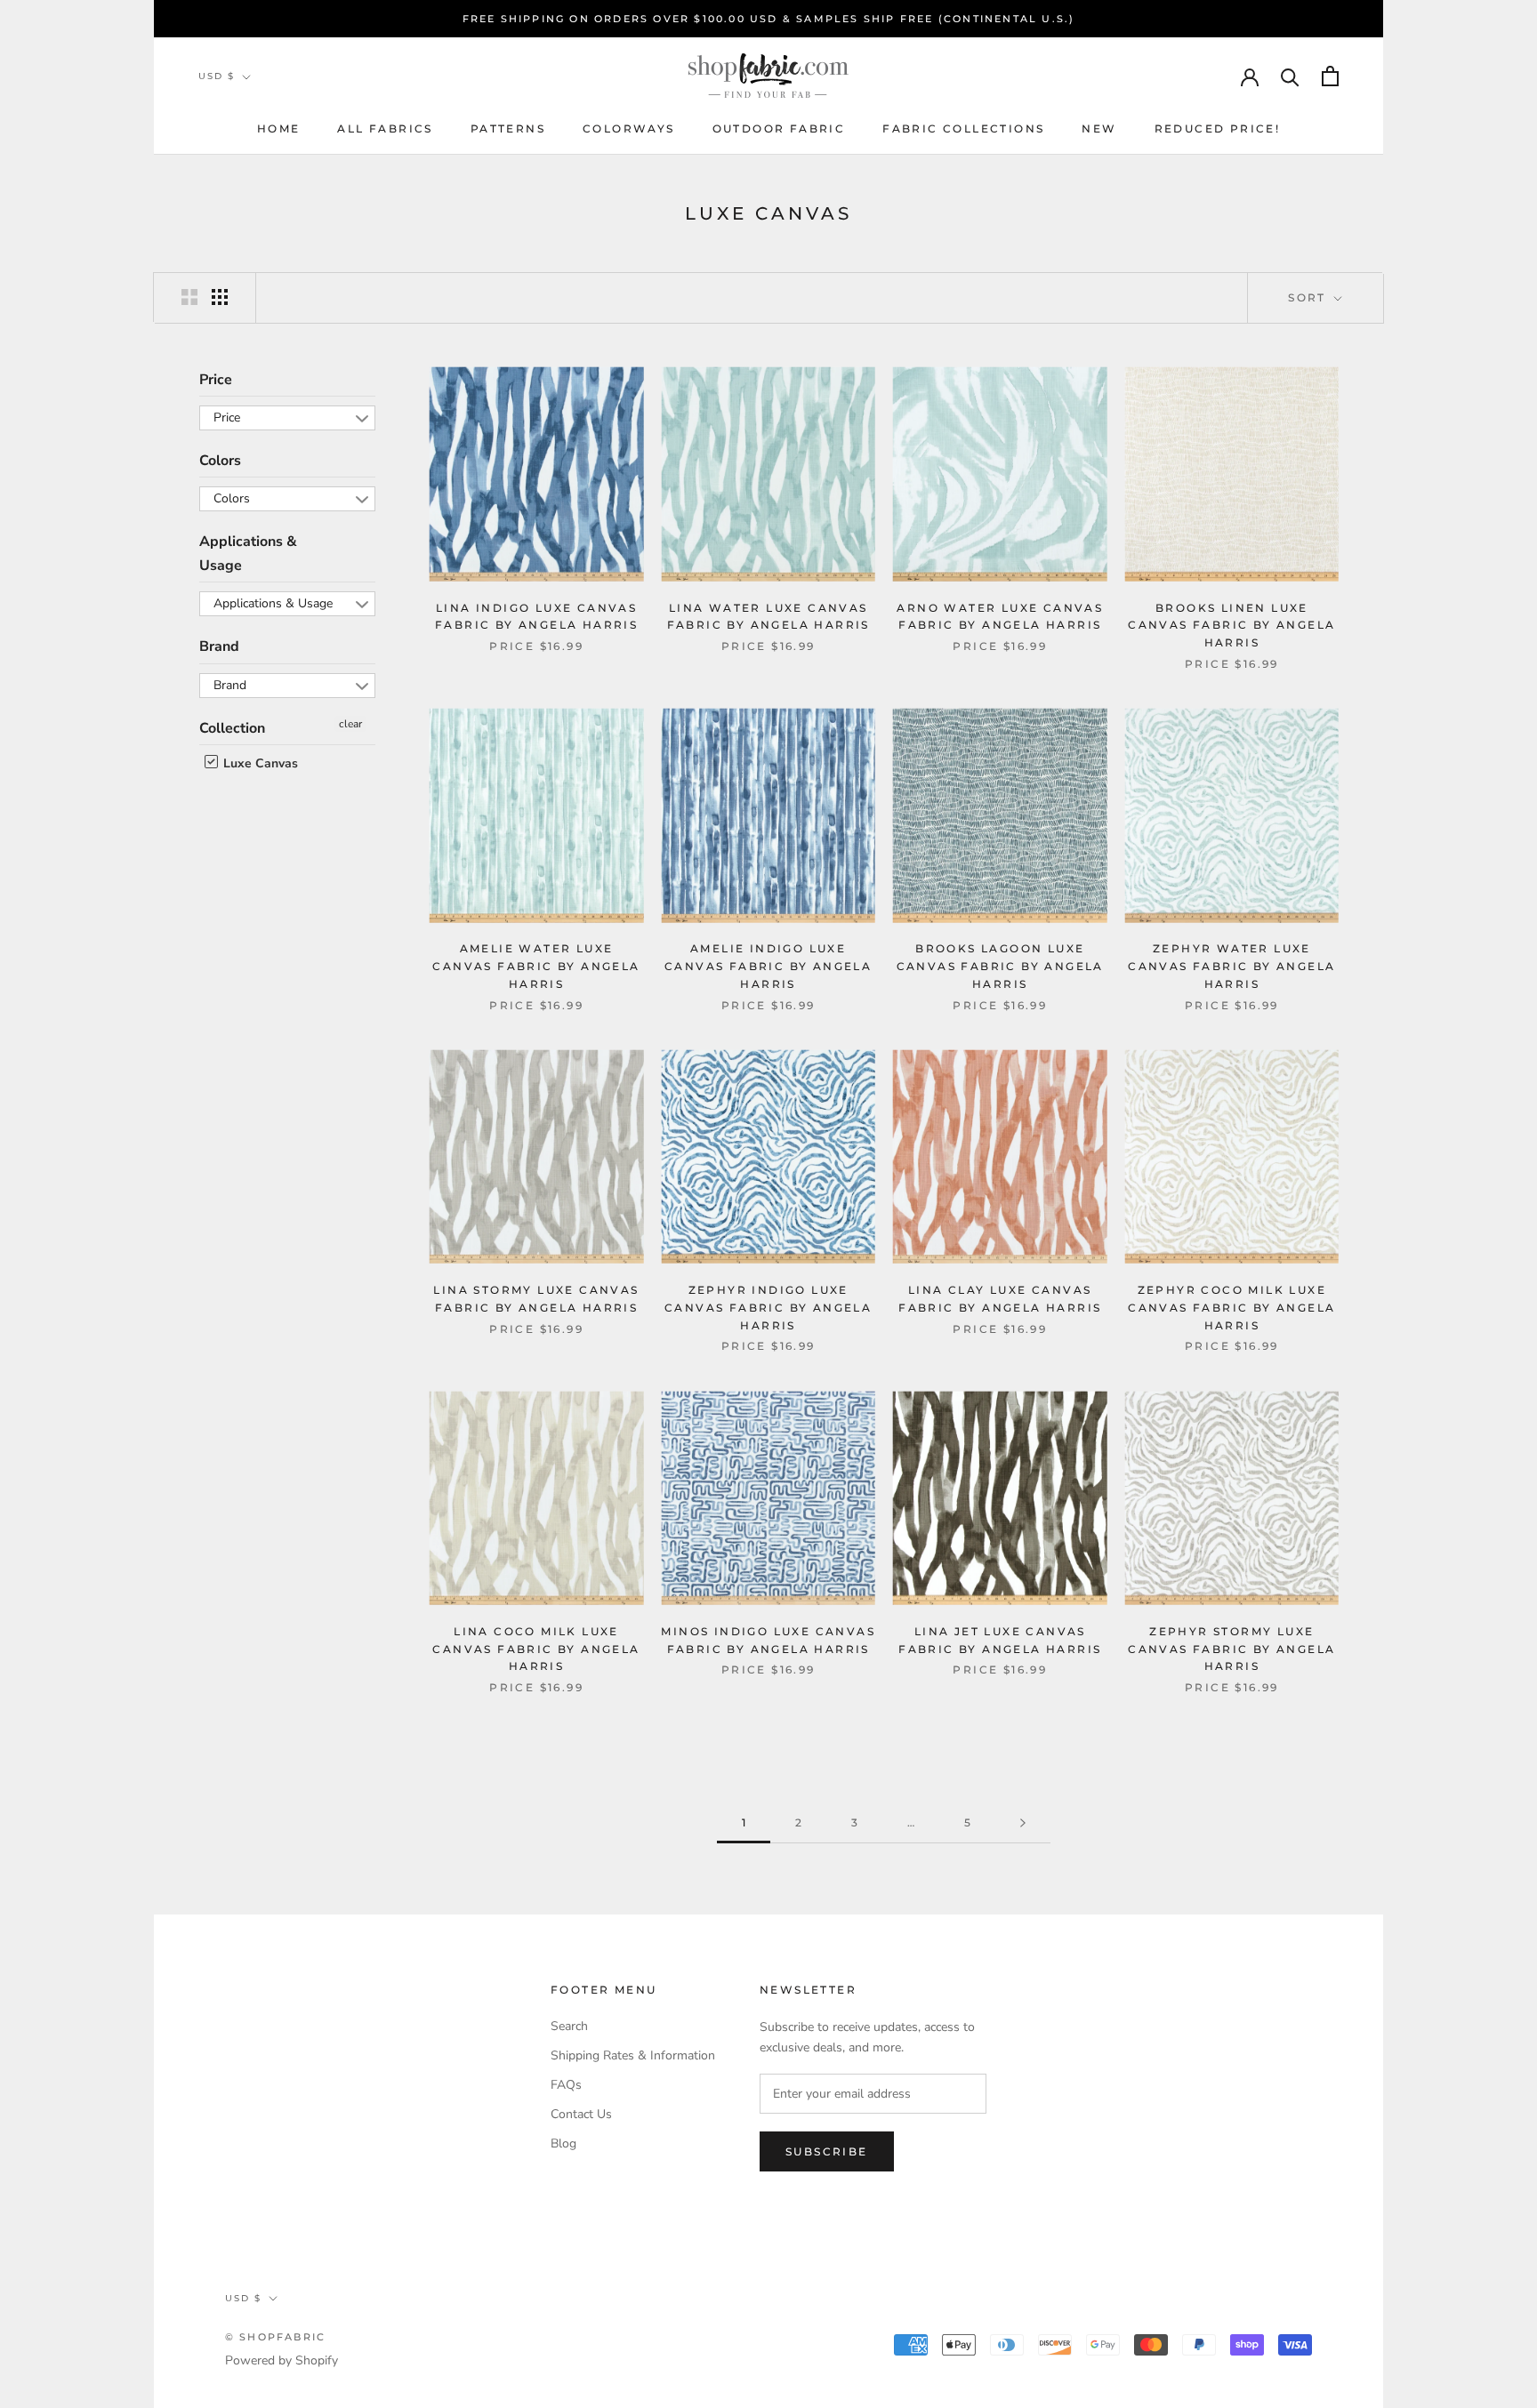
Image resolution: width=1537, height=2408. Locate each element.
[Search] (1290, 76)
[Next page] (1023, 1823)
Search (569, 2026)
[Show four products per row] (220, 297)
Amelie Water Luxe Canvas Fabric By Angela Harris (536, 966)
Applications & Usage (248, 554)
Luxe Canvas (259, 763)
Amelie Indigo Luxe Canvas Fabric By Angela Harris (768, 966)
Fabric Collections (963, 128)
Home (279, 128)
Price (216, 380)
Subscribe (827, 2151)
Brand (219, 647)
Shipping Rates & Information (633, 2055)
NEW (1099, 128)
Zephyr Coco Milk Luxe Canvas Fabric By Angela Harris (1231, 1308)
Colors (220, 461)
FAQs (566, 2085)
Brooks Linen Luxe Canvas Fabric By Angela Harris (1231, 626)
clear (350, 724)
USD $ (217, 76)
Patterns (508, 128)
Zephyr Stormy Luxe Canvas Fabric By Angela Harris (1231, 1649)
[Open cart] (1330, 76)
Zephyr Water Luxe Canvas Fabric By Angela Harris (1231, 966)
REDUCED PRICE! (1218, 128)
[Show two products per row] (189, 297)
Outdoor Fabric (779, 128)
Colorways (629, 128)
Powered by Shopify (282, 2360)
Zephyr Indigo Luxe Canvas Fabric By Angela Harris (768, 1308)
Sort (1309, 297)
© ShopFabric (275, 2337)
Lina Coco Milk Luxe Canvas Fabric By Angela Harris (536, 1649)
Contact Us (581, 2114)
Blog (563, 2143)
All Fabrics (385, 128)
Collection (232, 728)
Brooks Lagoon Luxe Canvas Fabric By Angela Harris (1000, 966)
